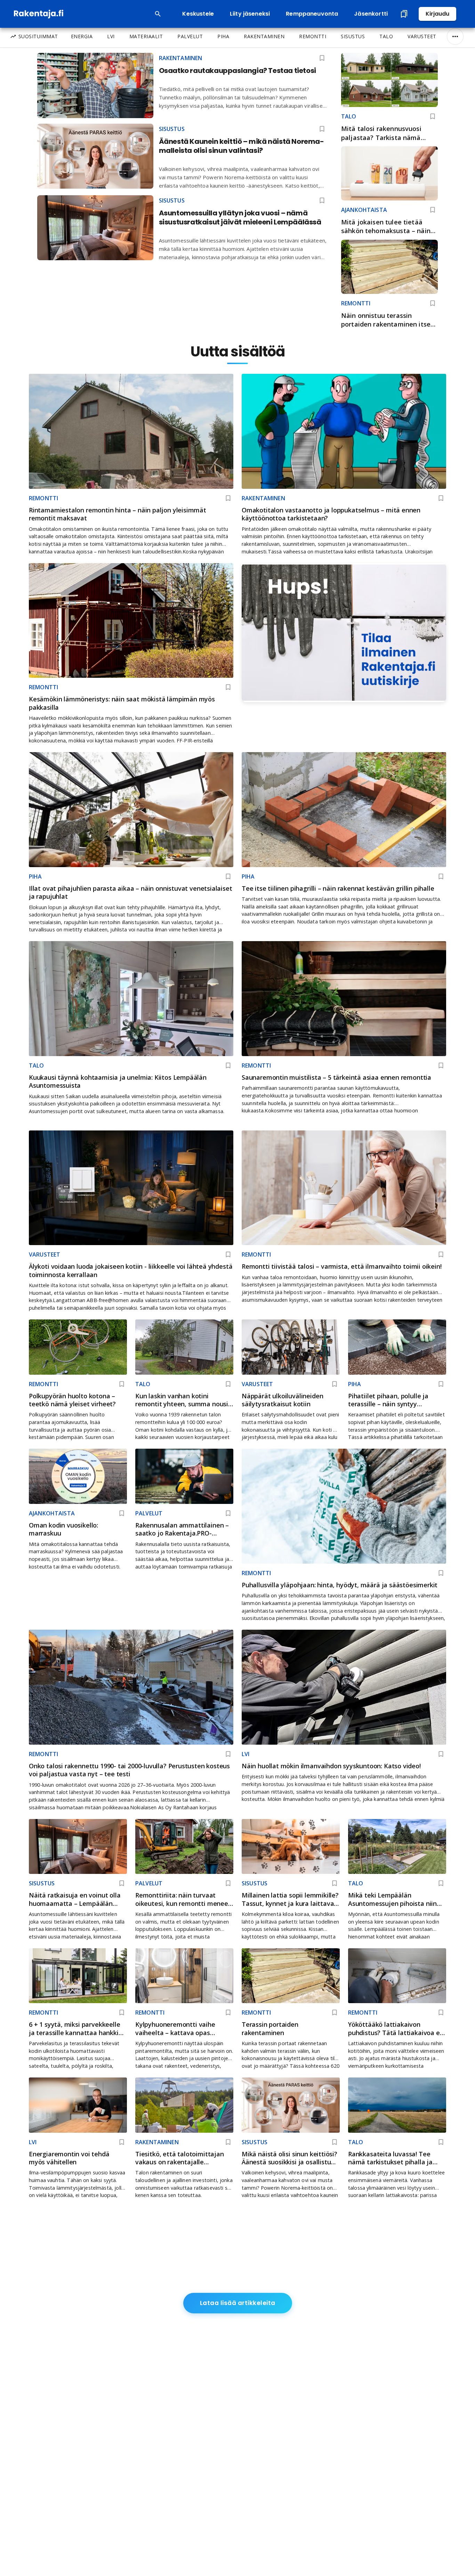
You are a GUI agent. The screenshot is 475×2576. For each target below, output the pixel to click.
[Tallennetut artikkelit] (404, 14)
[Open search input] (158, 14)
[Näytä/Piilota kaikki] (455, 36)
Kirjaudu (437, 14)
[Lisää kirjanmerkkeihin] (433, 116)
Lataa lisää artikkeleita (238, 2303)
